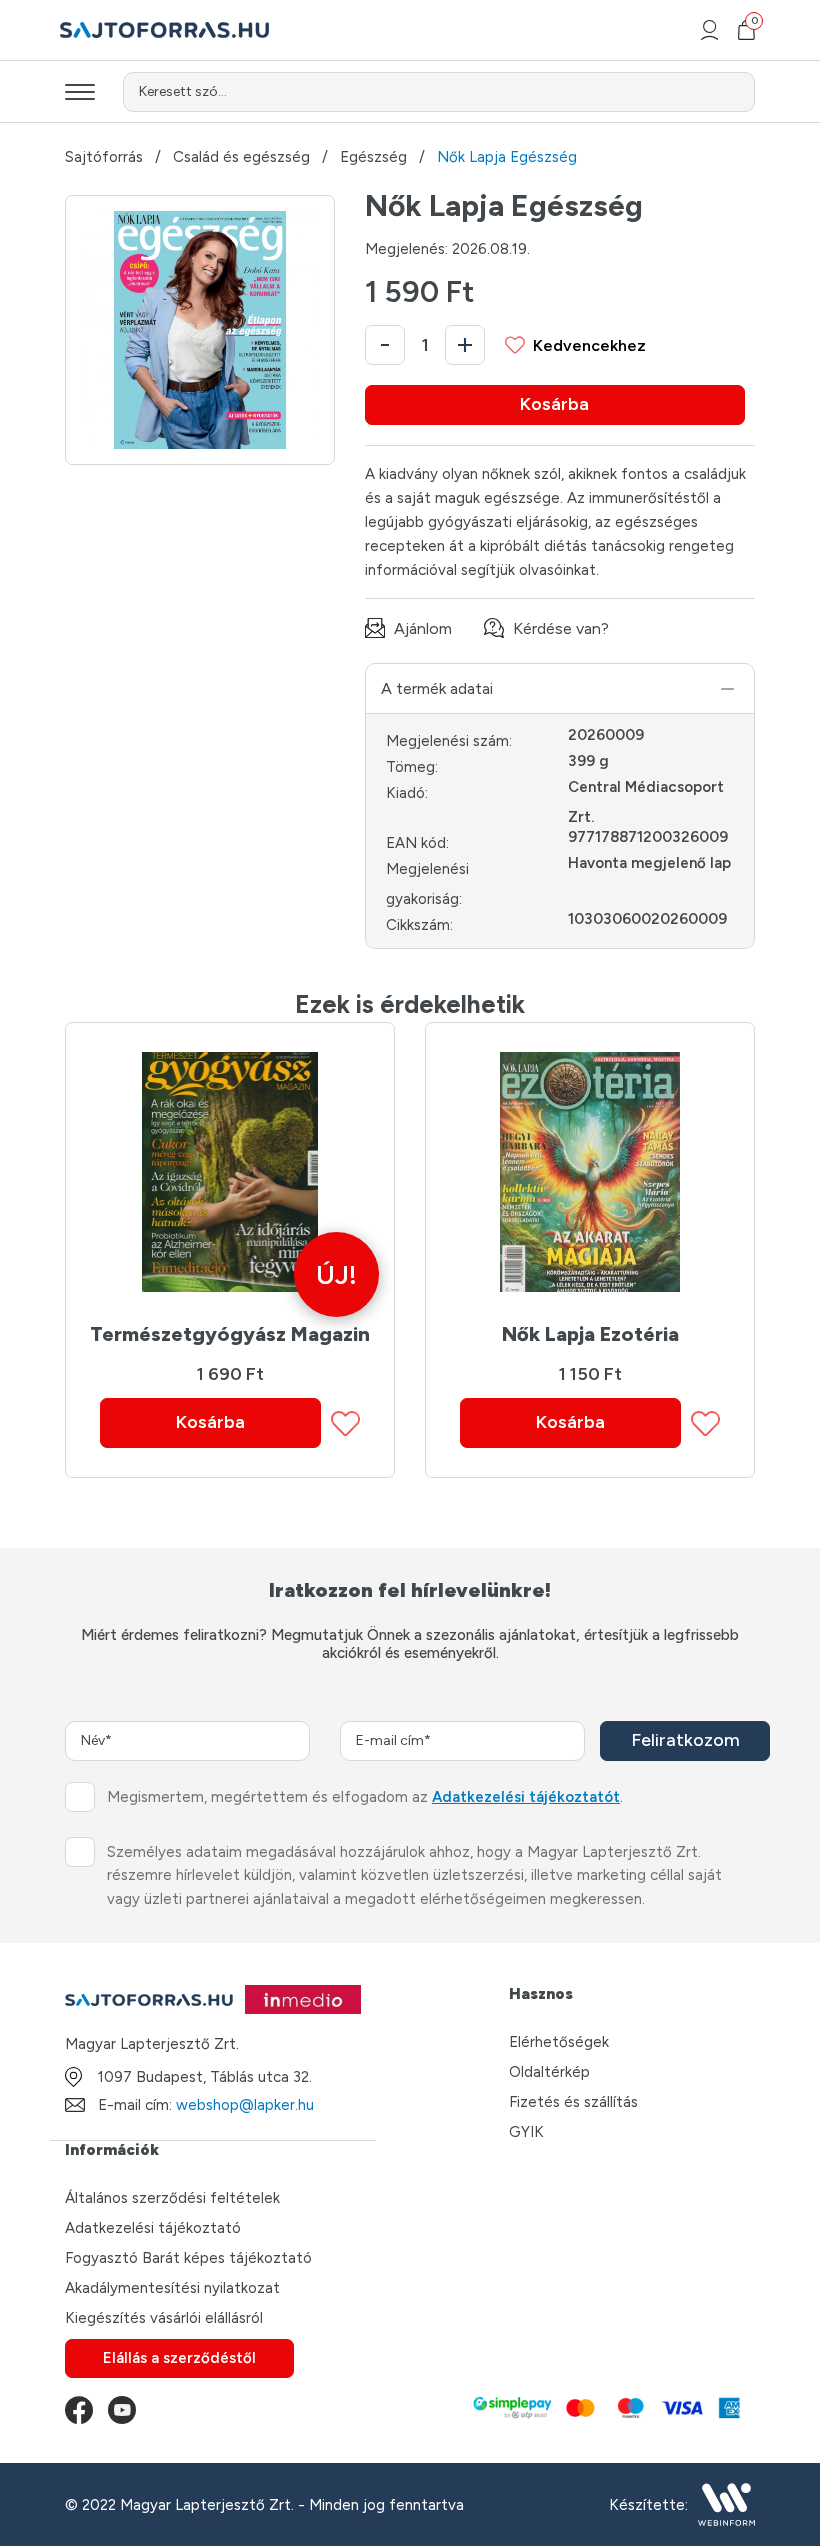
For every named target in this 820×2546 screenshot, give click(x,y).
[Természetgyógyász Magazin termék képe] (230, 1172)
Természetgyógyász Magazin (230, 1334)
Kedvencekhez (589, 345)
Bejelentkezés (709, 30)
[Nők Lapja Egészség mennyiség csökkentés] (385, 345)
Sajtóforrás (104, 157)
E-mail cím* (393, 1740)
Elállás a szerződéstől (179, 2358)
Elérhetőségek (559, 2042)
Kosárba (554, 404)
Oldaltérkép (549, 2072)
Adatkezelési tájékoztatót (526, 1797)
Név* (96, 1740)
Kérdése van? (561, 628)
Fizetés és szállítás (573, 2102)
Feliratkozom (685, 1740)
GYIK (526, 2132)
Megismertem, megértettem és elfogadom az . (365, 1797)
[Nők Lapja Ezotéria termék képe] (590, 1172)
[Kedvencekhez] (345, 1423)
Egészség (373, 157)
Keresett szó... (183, 91)
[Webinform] (726, 2504)
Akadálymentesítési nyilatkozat (172, 2288)
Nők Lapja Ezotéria (590, 1334)
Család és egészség (241, 157)
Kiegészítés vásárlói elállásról (164, 2318)
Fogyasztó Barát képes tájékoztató (188, 2258)
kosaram (753, 23)
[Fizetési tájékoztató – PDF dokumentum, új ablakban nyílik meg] (605, 2410)
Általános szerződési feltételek (172, 2198)
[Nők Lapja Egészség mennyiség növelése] (465, 345)
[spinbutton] (425, 345)
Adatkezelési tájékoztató (153, 2228)
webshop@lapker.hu (245, 2105)
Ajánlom (423, 628)
